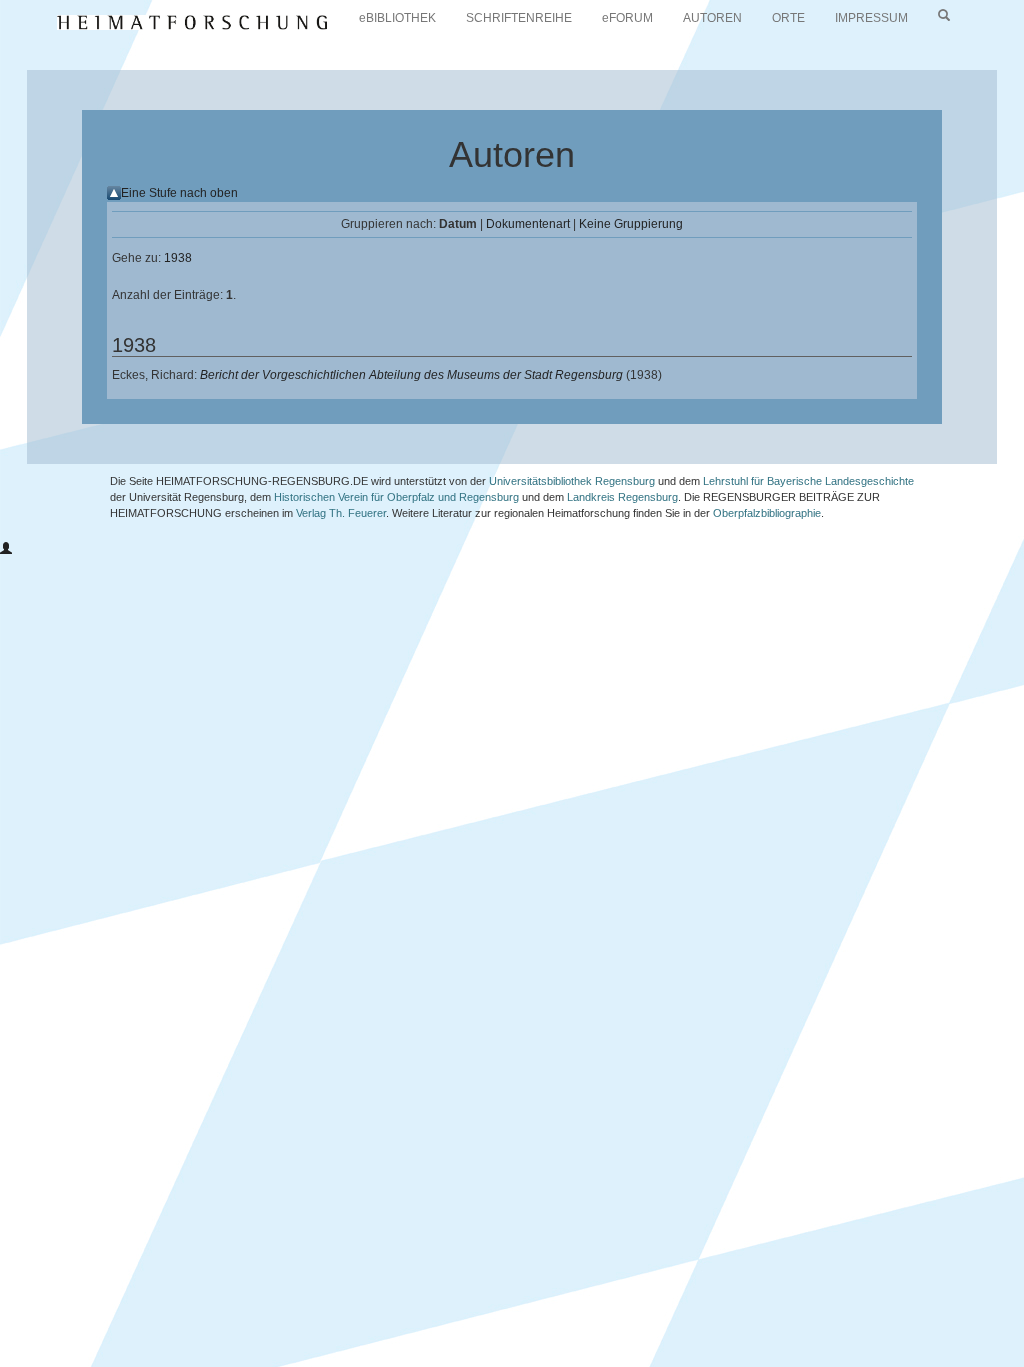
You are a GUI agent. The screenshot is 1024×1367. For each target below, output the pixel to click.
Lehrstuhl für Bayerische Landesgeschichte (808, 481)
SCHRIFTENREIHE (519, 18)
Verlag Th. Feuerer (341, 513)
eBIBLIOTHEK (397, 18)
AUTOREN (712, 18)
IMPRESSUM (871, 18)
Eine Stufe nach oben (179, 193)
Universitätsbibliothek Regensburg (572, 481)
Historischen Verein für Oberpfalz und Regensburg (396, 497)
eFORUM (627, 18)
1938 (178, 258)
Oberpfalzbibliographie (767, 513)
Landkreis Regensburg (622, 497)
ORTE (788, 18)
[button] (6, 549)
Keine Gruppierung (631, 224)
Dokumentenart (528, 224)
